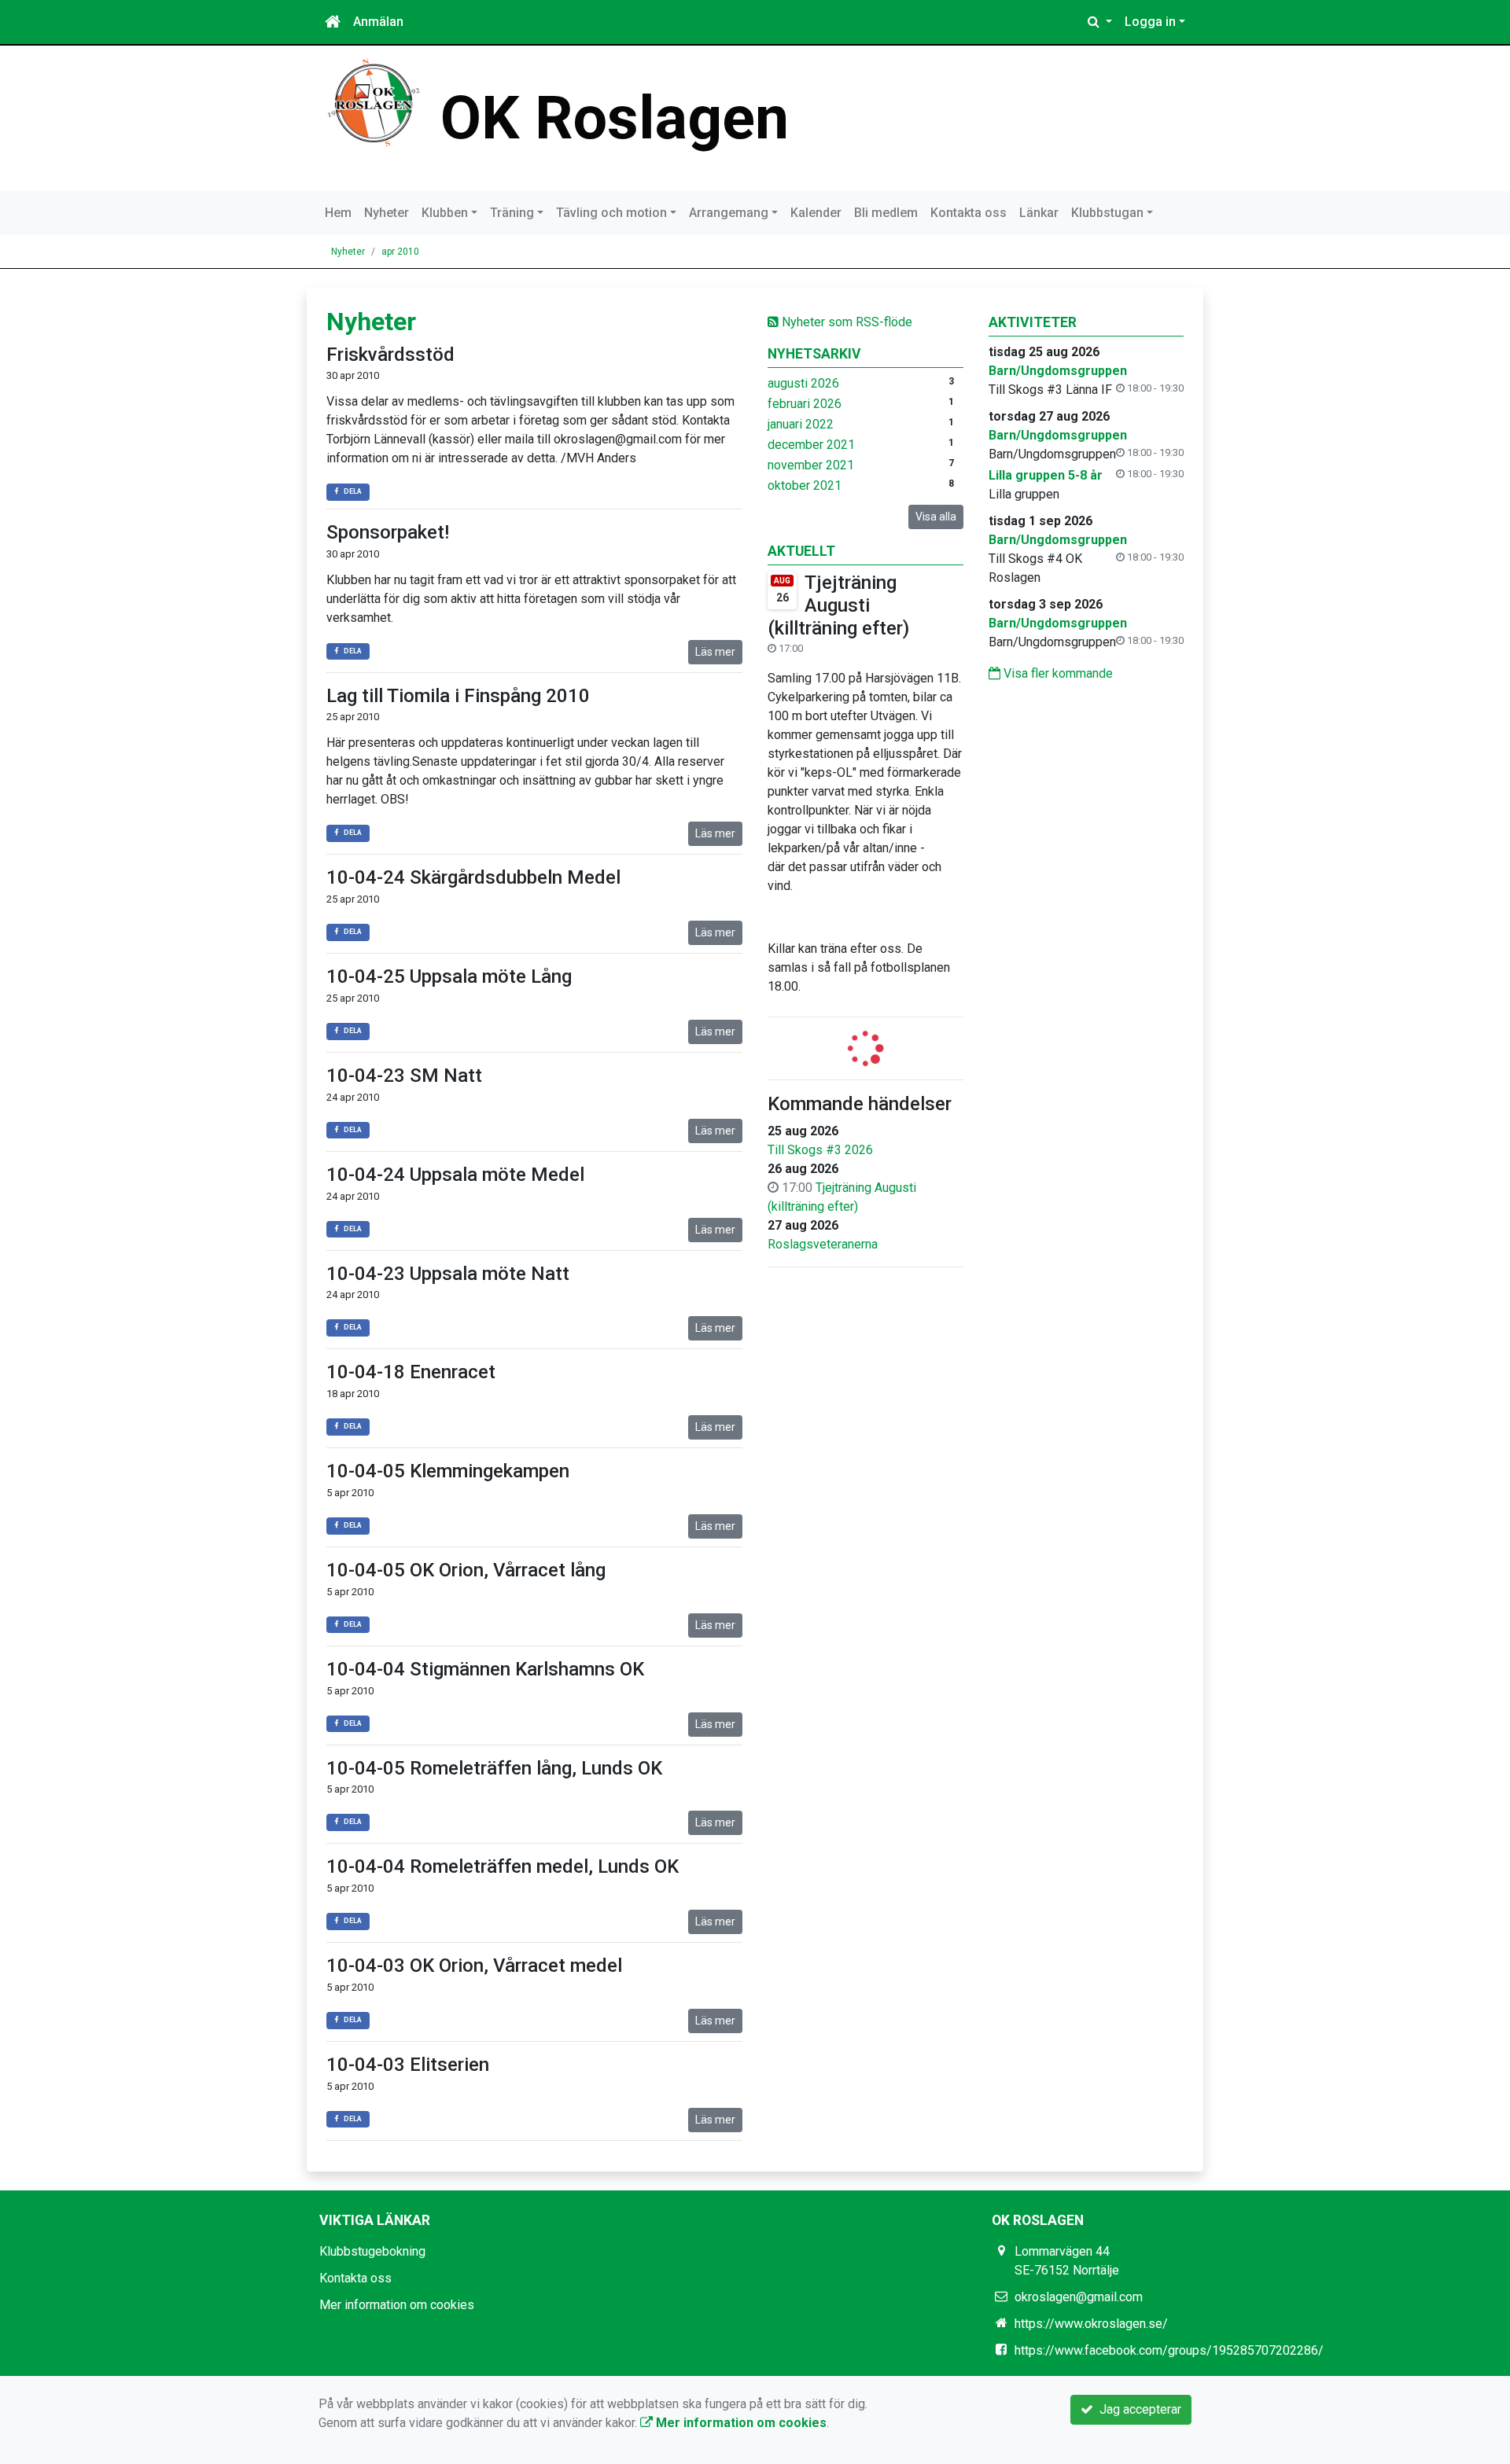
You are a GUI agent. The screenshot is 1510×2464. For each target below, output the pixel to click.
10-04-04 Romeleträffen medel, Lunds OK (503, 1866)
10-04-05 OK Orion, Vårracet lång (466, 1570)
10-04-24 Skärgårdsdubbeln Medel (473, 877)
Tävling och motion (611, 213)
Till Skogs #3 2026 (820, 1150)
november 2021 (811, 465)
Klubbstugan (1107, 213)
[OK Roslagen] (374, 102)
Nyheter (387, 213)
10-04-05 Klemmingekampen (448, 1471)
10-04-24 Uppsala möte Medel (455, 1175)
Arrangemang (729, 213)
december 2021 (811, 445)
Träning (512, 213)
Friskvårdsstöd (390, 355)
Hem (338, 213)
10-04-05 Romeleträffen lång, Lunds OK (494, 1768)
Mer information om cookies (397, 2305)
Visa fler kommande (1057, 673)
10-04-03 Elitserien (408, 2065)
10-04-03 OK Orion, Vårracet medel (474, 1966)
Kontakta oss (969, 213)
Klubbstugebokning (372, 2251)
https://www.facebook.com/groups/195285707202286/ (1169, 2350)
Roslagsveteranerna (823, 1244)
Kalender (816, 213)
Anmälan (378, 22)
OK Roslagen (615, 118)
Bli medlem (886, 213)
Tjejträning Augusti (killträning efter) (838, 605)
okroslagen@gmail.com (1079, 2297)
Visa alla (936, 517)
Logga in (1150, 22)
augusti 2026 (803, 383)
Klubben (445, 213)
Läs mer (715, 652)
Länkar (1039, 213)
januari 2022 (801, 424)
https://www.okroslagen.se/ (1091, 2324)
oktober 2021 (805, 485)
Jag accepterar (1137, 2409)
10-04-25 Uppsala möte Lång (449, 976)
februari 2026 (805, 404)
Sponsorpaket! (388, 532)
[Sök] (1100, 22)
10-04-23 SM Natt (404, 1076)
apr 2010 (400, 252)
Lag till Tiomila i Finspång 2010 (458, 696)
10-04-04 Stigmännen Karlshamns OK (485, 1669)
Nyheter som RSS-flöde (845, 322)
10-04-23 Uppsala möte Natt (448, 1274)
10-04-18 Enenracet (411, 1372)
